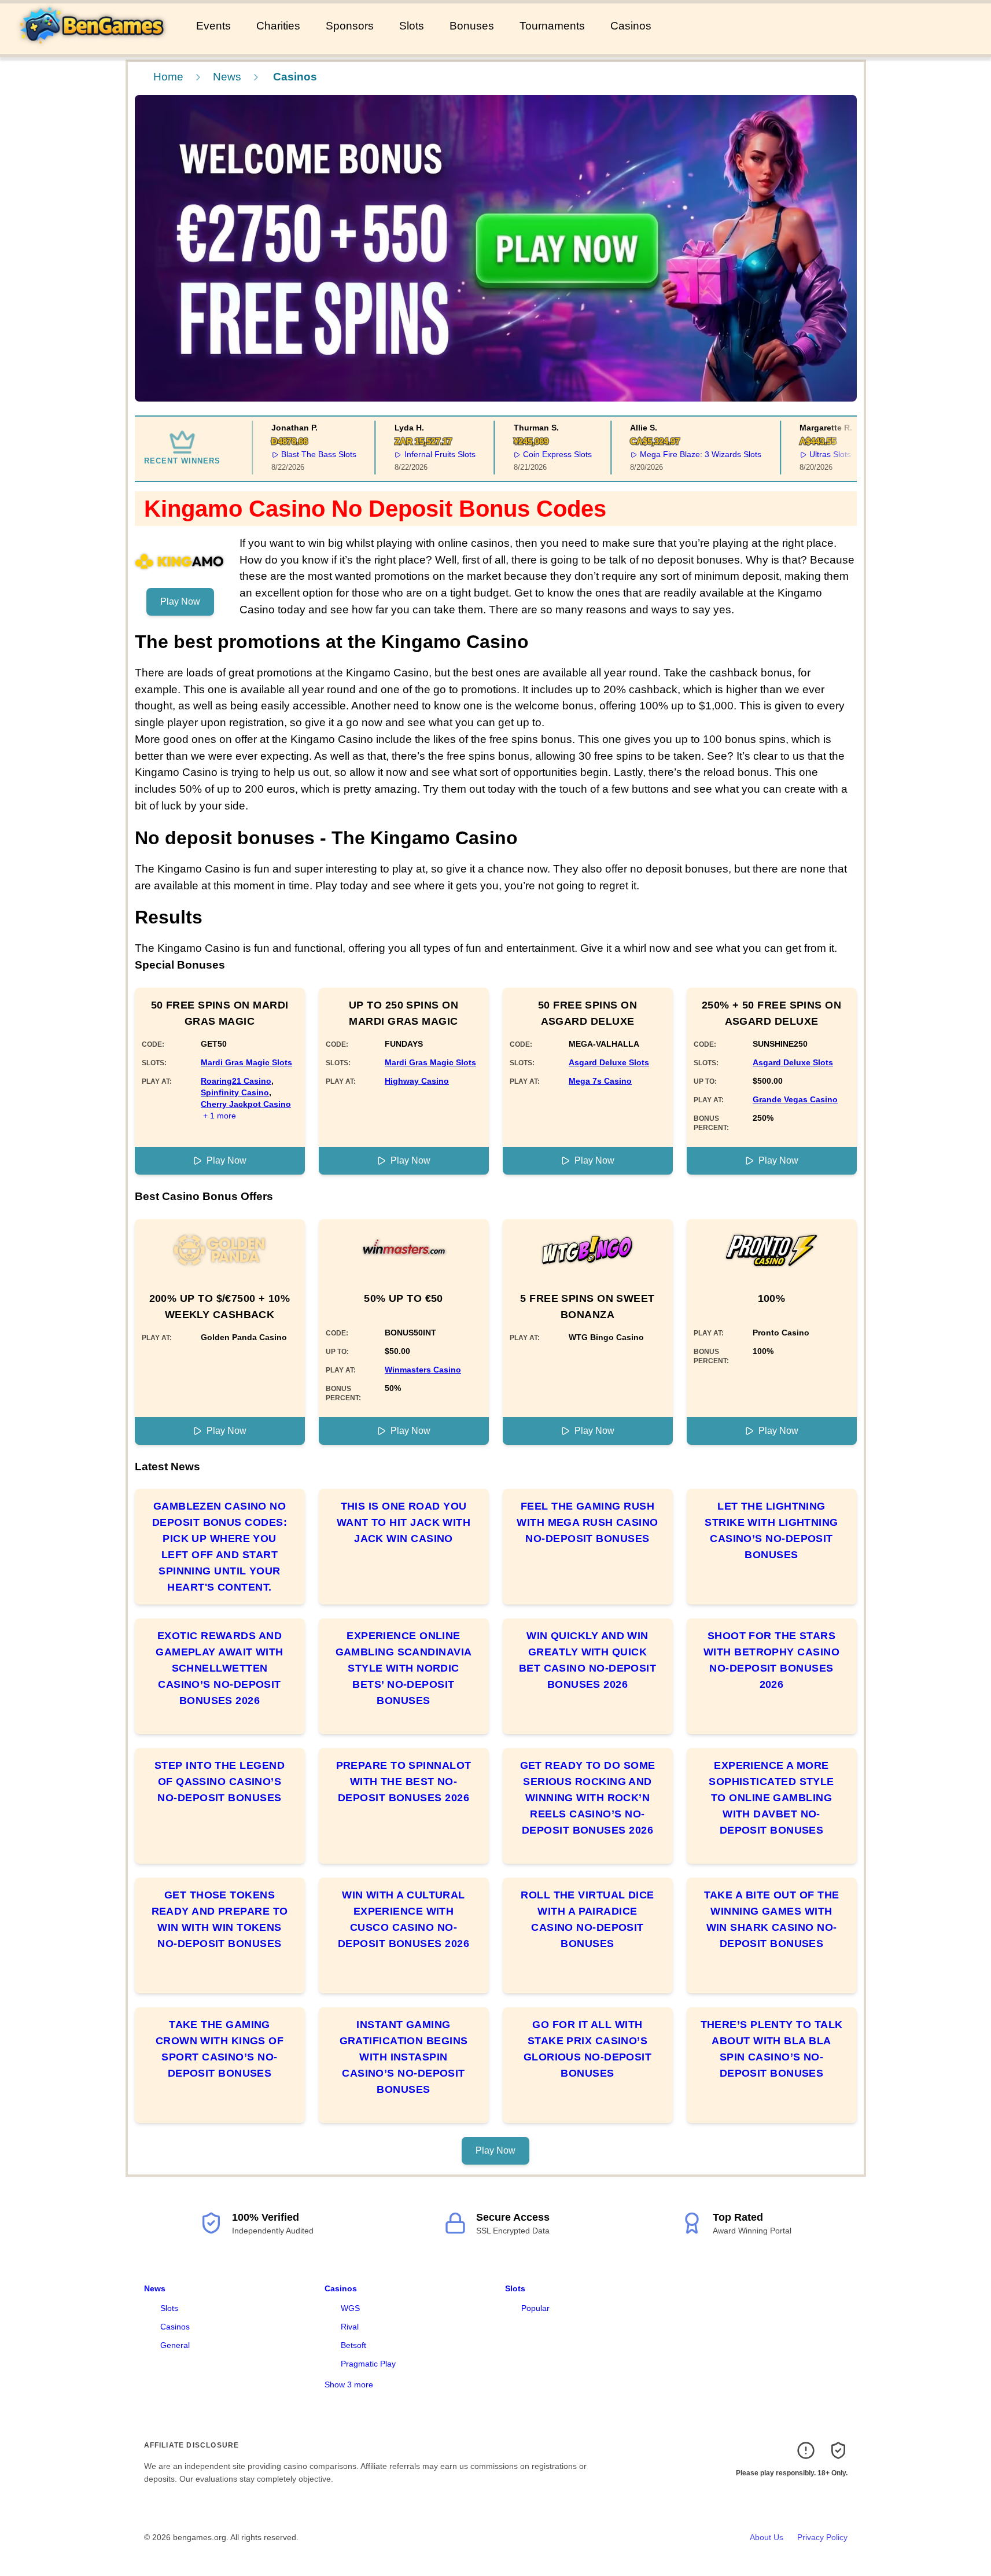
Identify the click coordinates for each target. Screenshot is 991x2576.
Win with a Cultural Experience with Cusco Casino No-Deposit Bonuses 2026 (404, 1919)
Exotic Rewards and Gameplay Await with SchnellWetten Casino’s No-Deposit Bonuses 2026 (220, 1668)
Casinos (631, 26)
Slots (412, 26)
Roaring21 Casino (236, 1081)
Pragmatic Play (368, 2364)
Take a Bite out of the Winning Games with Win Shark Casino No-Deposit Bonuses (772, 1919)
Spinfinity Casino (235, 1092)
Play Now (180, 601)
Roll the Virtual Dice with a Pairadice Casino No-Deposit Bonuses (587, 1919)
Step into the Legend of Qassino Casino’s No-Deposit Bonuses (220, 1782)
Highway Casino (417, 1081)
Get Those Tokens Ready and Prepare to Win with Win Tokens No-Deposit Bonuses (220, 1919)
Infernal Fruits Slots (421, 454)
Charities (278, 26)
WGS (350, 2308)
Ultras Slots (812, 454)
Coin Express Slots (539, 454)
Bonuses (472, 26)
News (227, 77)
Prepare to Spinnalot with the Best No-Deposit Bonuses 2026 (404, 1782)
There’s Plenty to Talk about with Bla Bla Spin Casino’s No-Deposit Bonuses (772, 2049)
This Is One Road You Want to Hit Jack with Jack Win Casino (404, 1522)
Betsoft (353, 2345)
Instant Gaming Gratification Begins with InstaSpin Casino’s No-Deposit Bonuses (404, 2057)
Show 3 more (349, 2384)
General (175, 2345)
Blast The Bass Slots (301, 454)
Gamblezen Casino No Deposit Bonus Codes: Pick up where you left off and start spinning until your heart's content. (220, 1547)
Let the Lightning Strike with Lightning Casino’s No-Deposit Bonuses (771, 1530)
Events (213, 26)
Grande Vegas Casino (795, 1099)
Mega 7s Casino (600, 1081)
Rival (350, 2327)
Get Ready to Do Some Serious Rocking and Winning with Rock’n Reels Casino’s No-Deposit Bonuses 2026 (588, 1798)
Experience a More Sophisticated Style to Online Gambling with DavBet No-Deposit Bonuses (771, 1798)
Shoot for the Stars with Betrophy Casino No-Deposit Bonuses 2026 (771, 1660)
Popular (535, 2308)
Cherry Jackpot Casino (246, 1104)
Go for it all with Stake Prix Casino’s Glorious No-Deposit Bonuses (588, 2049)
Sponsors (350, 26)
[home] (96, 46)
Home (168, 77)
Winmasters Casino (423, 1370)
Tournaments (552, 26)
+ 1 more (220, 1116)
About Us (767, 2537)
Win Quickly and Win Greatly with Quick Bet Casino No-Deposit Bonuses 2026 (587, 1660)
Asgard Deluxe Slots (609, 1062)
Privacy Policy (822, 2537)
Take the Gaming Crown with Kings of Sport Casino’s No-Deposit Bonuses (220, 2049)
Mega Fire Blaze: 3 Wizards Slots (683, 454)
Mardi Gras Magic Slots (246, 1062)
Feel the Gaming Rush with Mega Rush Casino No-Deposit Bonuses (587, 1522)
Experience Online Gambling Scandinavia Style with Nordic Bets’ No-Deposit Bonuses (404, 1668)
